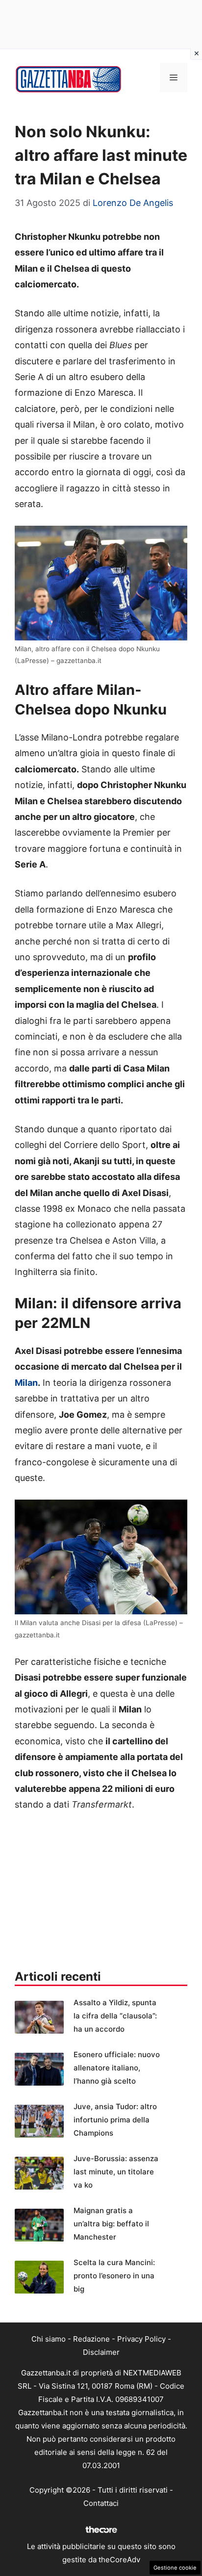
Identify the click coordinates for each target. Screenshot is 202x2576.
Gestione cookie (175, 2568)
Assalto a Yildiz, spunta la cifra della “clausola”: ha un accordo (115, 2016)
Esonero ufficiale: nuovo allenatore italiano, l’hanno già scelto (117, 2068)
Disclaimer (101, 2352)
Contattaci (101, 2503)
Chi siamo (49, 2339)
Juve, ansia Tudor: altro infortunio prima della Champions (115, 2120)
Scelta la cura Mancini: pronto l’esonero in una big (114, 2276)
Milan (26, 1383)
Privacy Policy (141, 2339)
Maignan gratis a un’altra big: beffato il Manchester (111, 2224)
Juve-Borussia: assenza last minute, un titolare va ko (116, 2172)
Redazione (91, 2339)
